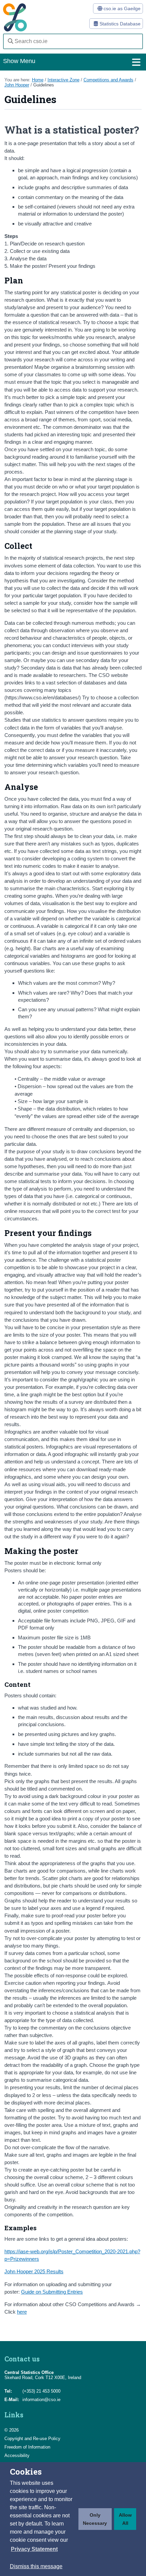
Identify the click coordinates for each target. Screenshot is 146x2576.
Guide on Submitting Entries (52, 2292)
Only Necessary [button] (95, 2519)
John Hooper (17, 85)
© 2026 (12, 2430)
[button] (34, 2549)
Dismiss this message (36, 2566)
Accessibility (17, 2455)
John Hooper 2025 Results (34, 2271)
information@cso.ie (41, 2400)
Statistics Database (119, 24)
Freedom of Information (27, 2447)
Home (38, 80)
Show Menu (19, 61)
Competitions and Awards (108, 80)
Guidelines (44, 85)
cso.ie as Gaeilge (121, 8)
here (22, 2312)
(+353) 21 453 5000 (41, 2391)
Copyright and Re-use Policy (32, 2439)
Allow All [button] (125, 2519)
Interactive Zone (63, 80)
